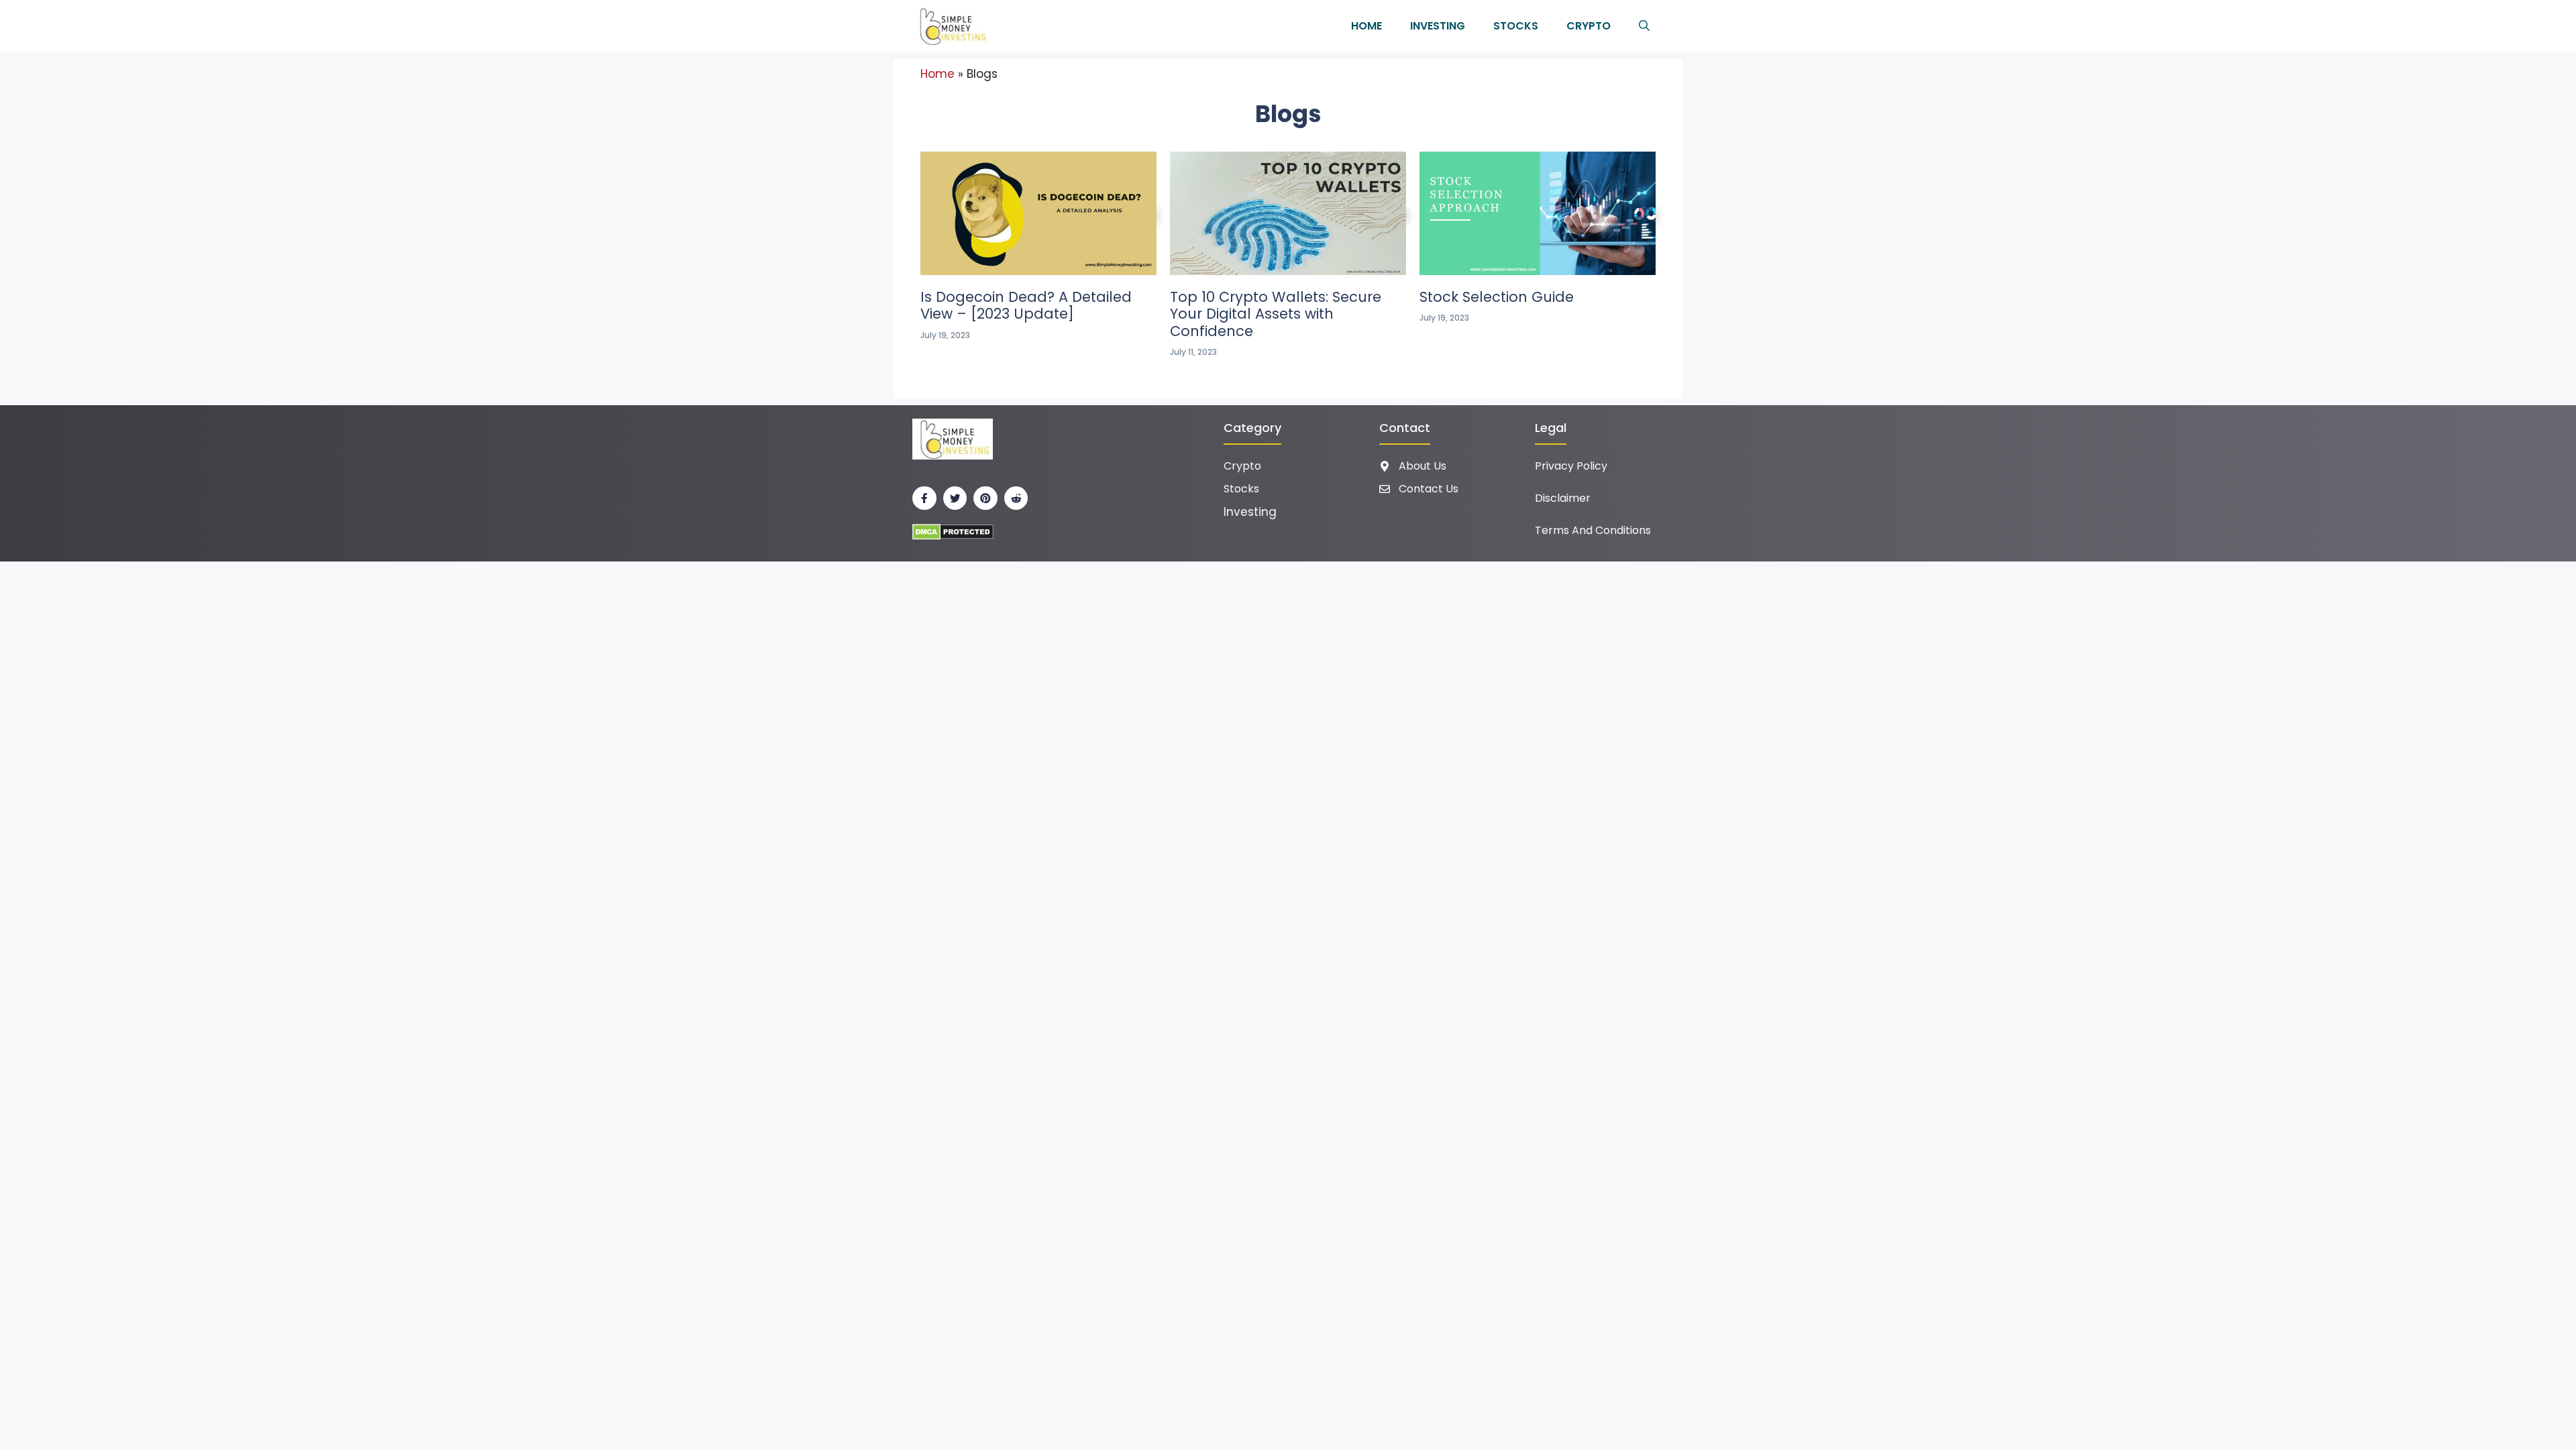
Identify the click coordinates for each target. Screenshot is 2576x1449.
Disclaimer (1563, 498)
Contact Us (1429, 489)
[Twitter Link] (955, 498)
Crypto (1589, 26)
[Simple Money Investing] (951, 26)
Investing (1438, 26)
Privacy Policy (1571, 466)
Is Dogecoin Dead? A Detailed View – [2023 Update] (1026, 305)
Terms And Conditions (1593, 530)
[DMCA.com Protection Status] (953, 531)
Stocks (1516, 26)
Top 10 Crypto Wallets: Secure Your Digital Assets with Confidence (1276, 314)
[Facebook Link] (924, 498)
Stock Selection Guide (1497, 297)
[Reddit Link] (1016, 498)
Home (1366, 26)
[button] (1644, 26)
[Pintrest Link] (985, 498)
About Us (1423, 466)
